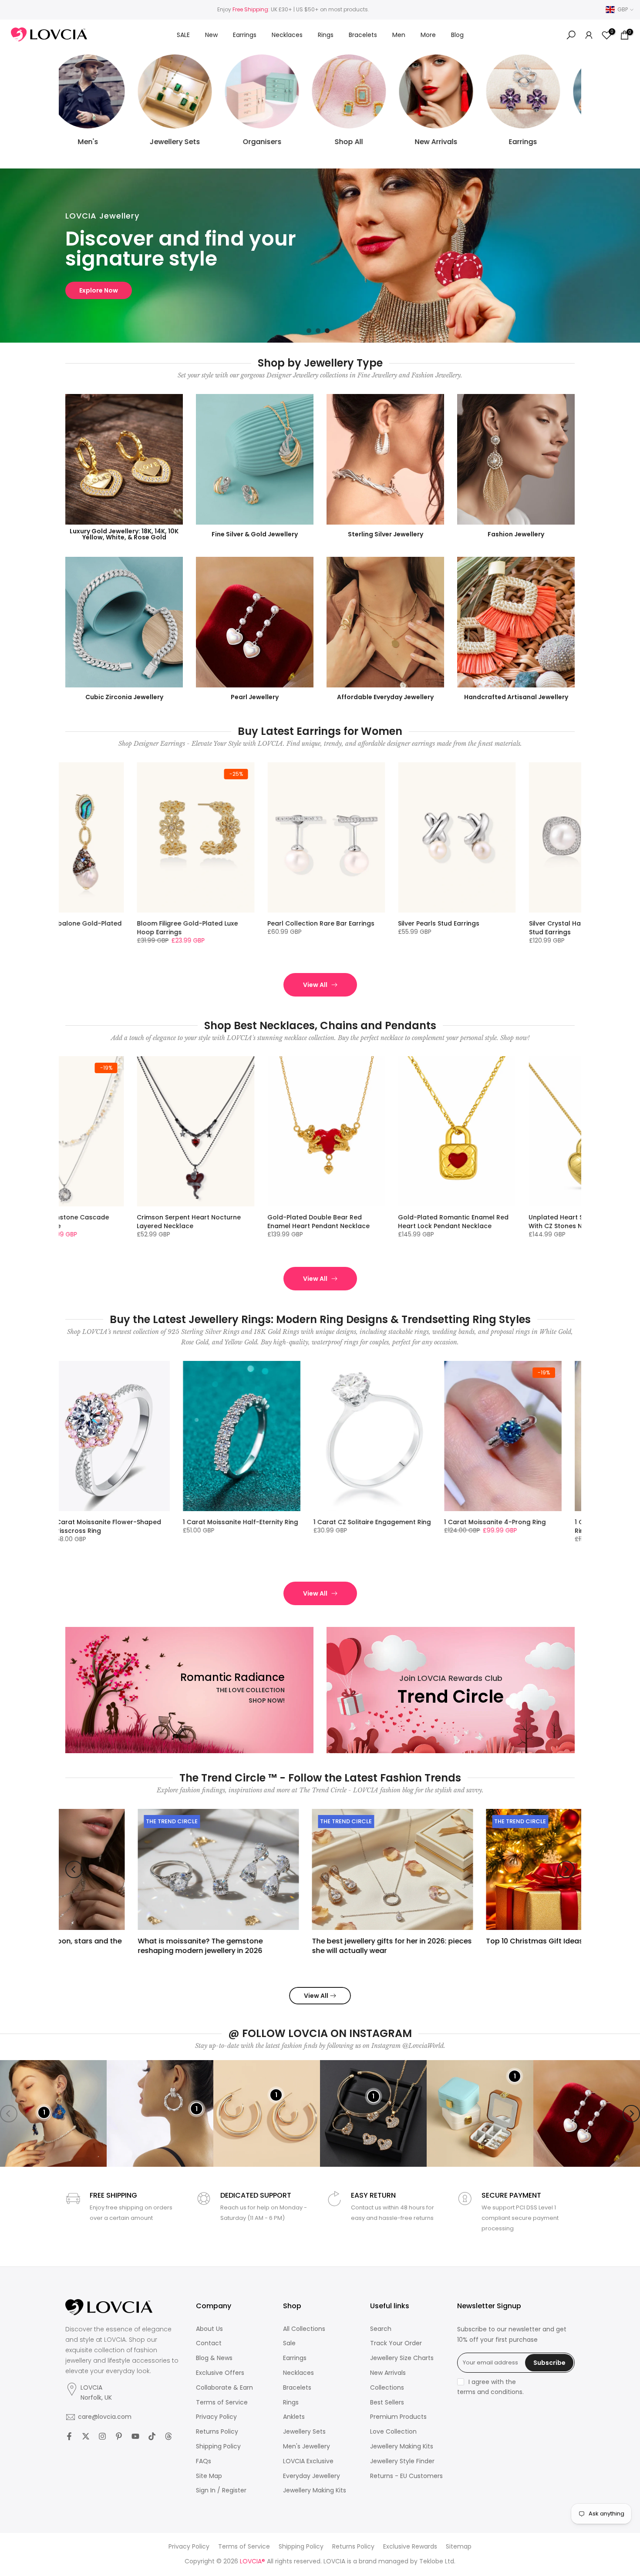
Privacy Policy (216, 2417)
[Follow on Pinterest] (119, 2436)
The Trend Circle (100, 1821)
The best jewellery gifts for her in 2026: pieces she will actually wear (320, 1945)
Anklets (294, 2417)
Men (399, 35)
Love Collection (393, 2432)
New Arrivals (388, 2373)
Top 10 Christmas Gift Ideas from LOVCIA (486, 1941)
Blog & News (214, 2358)
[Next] (566, 1869)
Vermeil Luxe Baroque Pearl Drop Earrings (297, 928)
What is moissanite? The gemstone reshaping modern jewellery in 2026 (128, 1945)
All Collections (304, 2329)
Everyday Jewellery (312, 2476)
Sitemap (459, 2547)
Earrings (245, 35)
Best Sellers (387, 2403)
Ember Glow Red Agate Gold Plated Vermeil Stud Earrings (433, 928)
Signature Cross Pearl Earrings (555, 923)
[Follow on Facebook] (69, 2436)
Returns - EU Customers (406, 2476)
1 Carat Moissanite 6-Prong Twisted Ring (183, 1526)
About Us (209, 2329)
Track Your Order (396, 2343)
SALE (183, 35)
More (428, 35)
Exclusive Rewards (410, 2547)
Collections (387, 2388)
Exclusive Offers (220, 2373)
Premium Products (398, 2417)
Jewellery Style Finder (402, 2461)
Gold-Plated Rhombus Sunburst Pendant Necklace (557, 1222)
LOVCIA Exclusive (308, 2461)
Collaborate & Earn (224, 2388)
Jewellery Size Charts (402, 2358)
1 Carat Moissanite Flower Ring (567, 1522)
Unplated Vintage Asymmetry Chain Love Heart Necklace (303, 1222)
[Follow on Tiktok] (152, 2436)
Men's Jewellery (307, 2446)
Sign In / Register (221, 2490)
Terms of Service (222, 2403)
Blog (457, 35)
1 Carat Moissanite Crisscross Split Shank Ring (442, 1526)
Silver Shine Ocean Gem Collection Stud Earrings (170, 928)
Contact (209, 2343)
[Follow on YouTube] (135, 2436)
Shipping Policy (218, 2446)
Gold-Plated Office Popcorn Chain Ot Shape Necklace (431, 1222)
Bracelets (363, 35)
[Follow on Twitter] (86, 2436)
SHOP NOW (96, 290)
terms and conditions (490, 2392)
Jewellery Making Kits (315, 2490)
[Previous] (74, 1869)
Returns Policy (217, 2432)
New (211, 35)
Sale (289, 2343)
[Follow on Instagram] (102, 2436)
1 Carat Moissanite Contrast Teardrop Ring (302, 1526)
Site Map (209, 2476)
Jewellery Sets (304, 2432)
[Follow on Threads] (168, 2436)
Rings (326, 35)
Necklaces (287, 35)
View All (315, 985)
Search (381, 2329)
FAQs (204, 2461)
